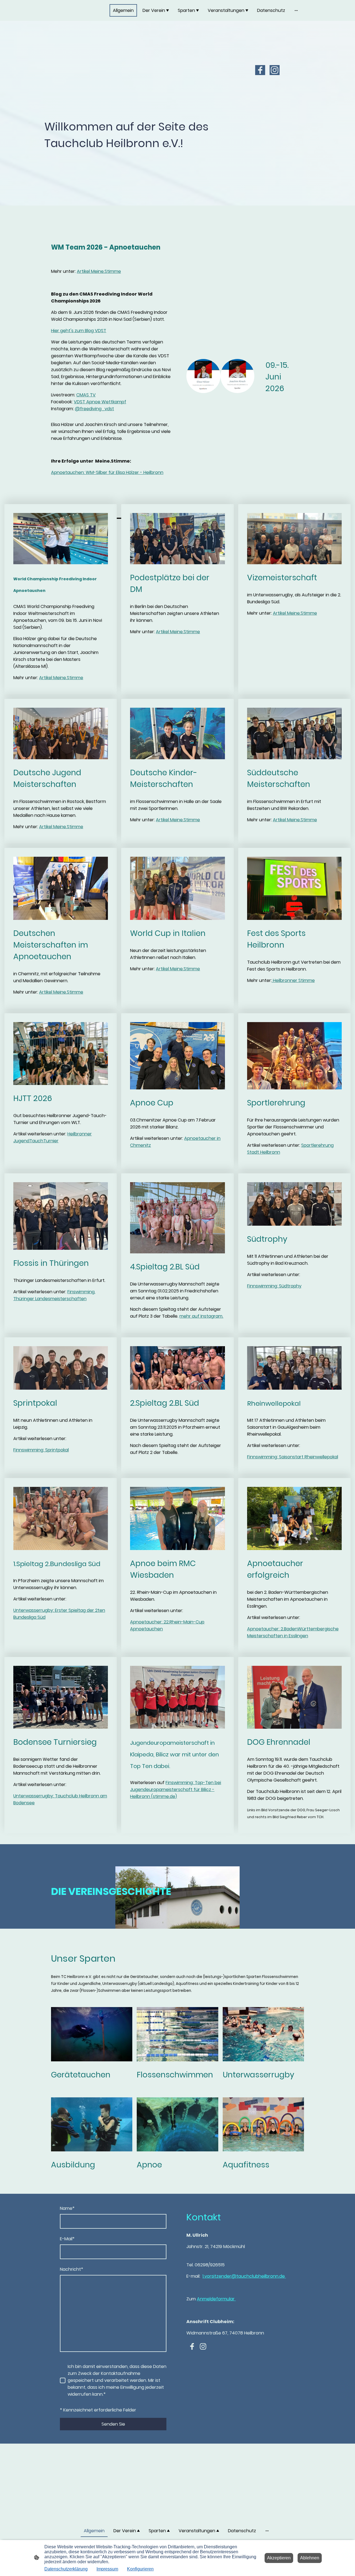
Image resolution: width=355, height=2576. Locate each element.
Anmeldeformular (216, 2299)
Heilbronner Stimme (293, 980)
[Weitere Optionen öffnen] (296, 11)
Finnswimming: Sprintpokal (41, 1450)
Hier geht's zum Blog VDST (79, 331)
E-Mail (67, 2239)
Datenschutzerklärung (66, 2569)
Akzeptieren (279, 2558)
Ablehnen (310, 2558)
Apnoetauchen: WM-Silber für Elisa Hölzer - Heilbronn (107, 472)
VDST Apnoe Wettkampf (100, 402)
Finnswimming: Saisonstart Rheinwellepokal (293, 1457)
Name (67, 2208)
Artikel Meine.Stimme (99, 271)
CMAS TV (86, 395)
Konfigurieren (140, 2569)
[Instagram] (275, 70)
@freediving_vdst (94, 409)
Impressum (107, 2569)
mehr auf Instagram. (201, 1316)
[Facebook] (260, 70)
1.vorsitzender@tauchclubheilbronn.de (244, 2276)
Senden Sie (113, 2424)
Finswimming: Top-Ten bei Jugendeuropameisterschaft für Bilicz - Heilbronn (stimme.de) (176, 1789)
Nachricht (72, 2269)
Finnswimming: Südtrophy (274, 1286)
